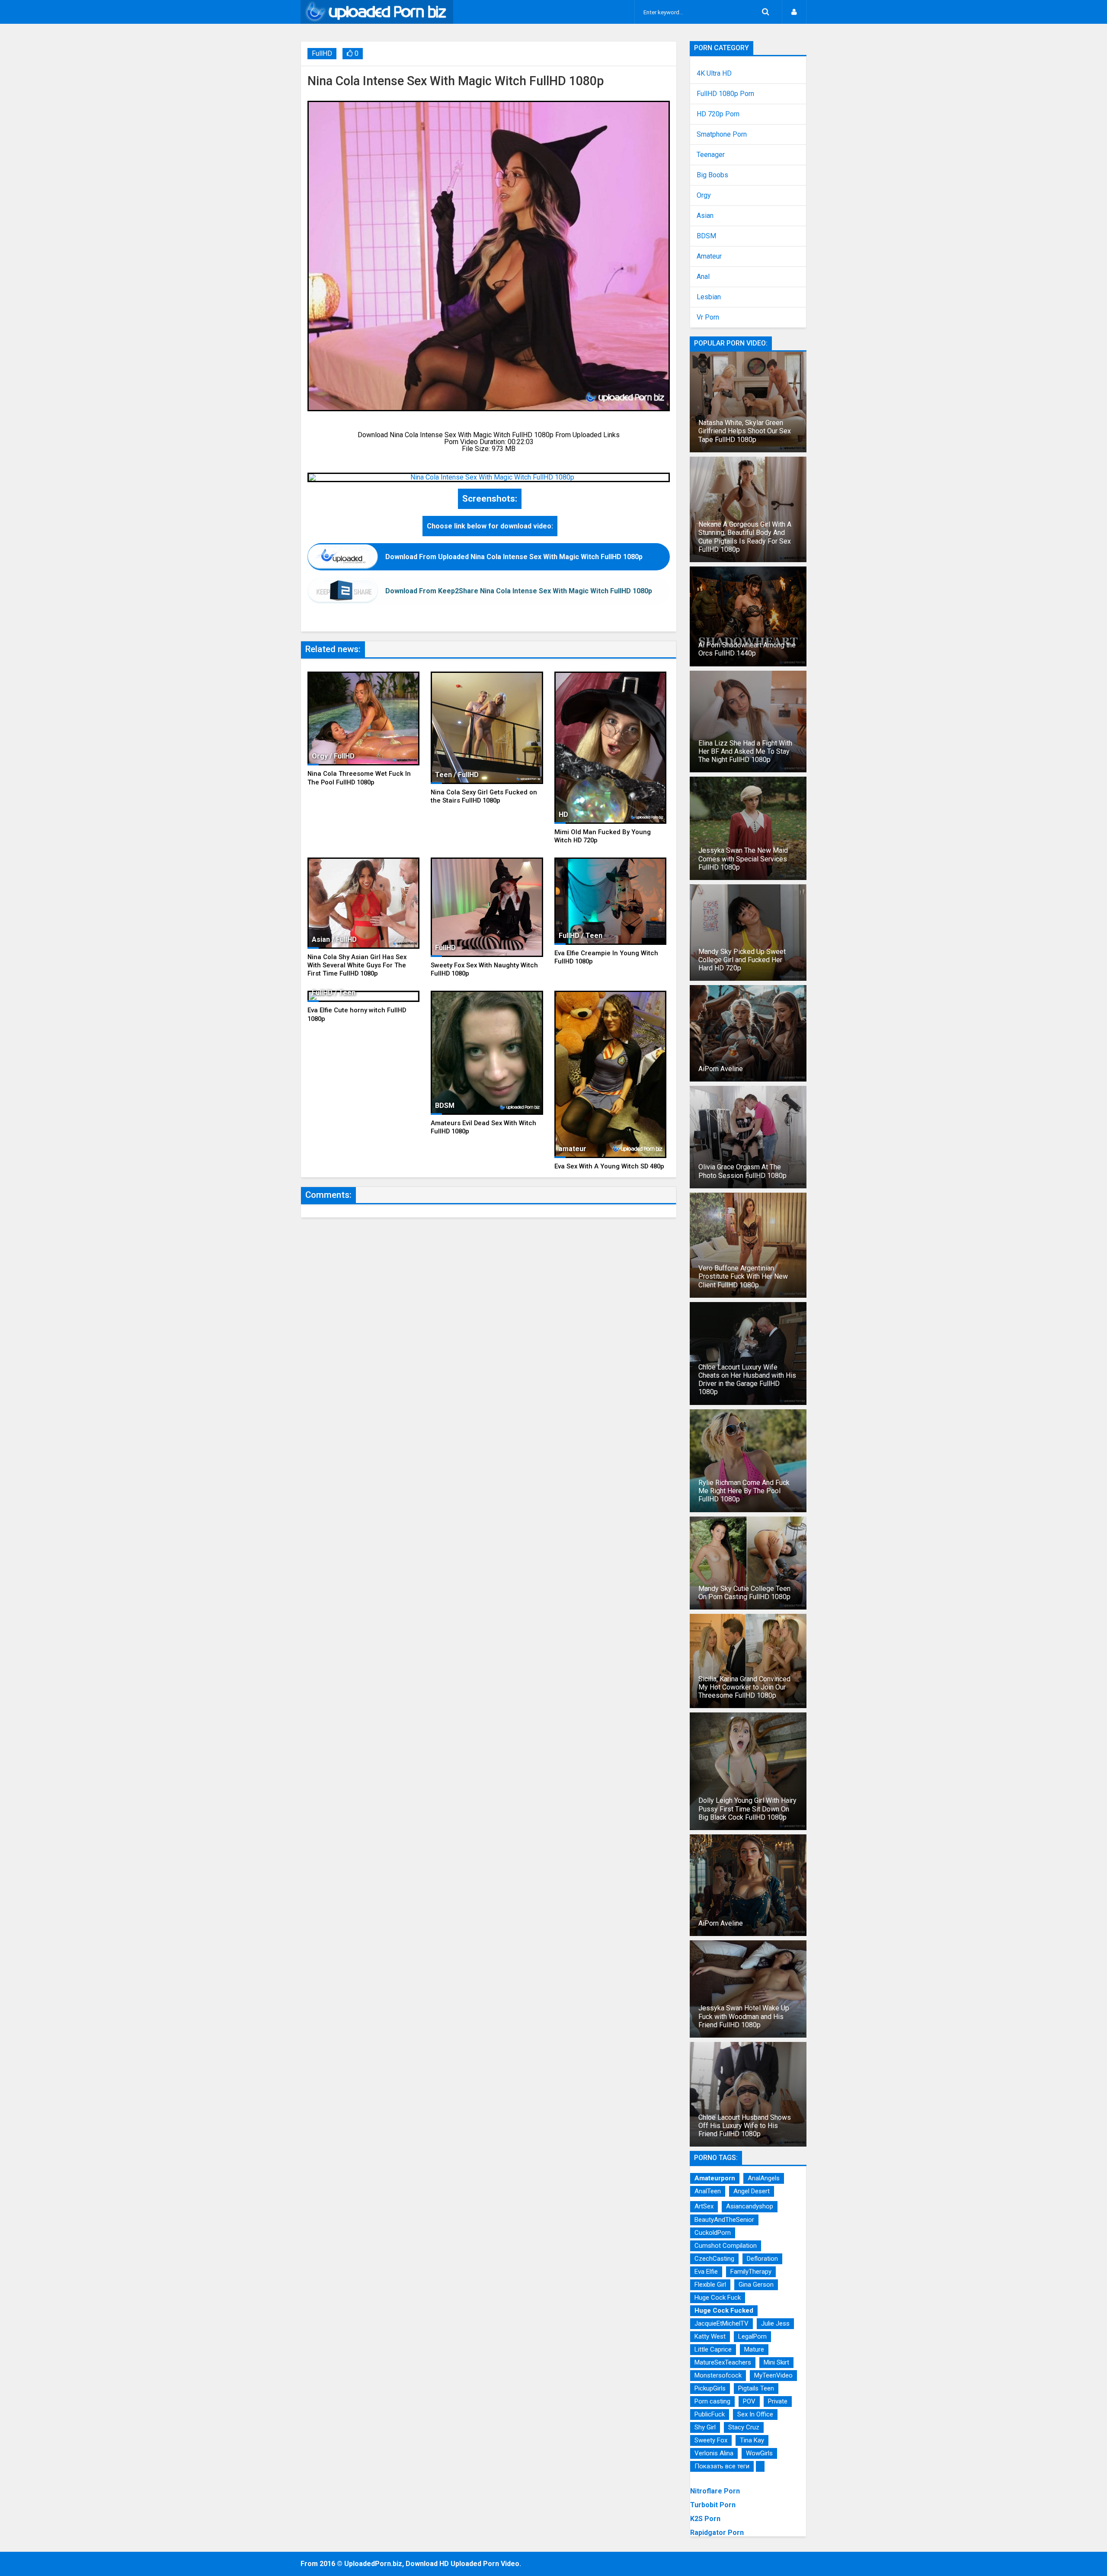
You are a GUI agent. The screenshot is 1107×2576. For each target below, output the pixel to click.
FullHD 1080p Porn (725, 94)
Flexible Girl (710, 2285)
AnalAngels (764, 2178)
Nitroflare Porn (715, 2491)
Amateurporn (715, 2178)
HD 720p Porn (718, 114)
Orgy (704, 195)
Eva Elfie (706, 2272)
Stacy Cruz (744, 2427)
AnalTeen (708, 2191)
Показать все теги (722, 2466)
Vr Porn (708, 317)
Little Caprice (713, 2349)
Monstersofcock (718, 2375)
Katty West (710, 2336)
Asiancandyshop (750, 2206)
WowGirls (759, 2453)
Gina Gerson (756, 2285)
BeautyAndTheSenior (724, 2220)
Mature (754, 2349)
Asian (705, 216)
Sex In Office (755, 2414)
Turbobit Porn (713, 2505)
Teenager (711, 155)
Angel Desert (752, 2191)
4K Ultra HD (714, 74)
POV (749, 2401)
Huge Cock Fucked (724, 2310)
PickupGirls (710, 2388)
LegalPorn (752, 2336)
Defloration (762, 2259)
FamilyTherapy (751, 2272)
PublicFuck (710, 2414)
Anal (703, 277)
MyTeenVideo (773, 2375)
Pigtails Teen (756, 2388)
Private (778, 2401)
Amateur (709, 256)
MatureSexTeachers (723, 2362)
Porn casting (712, 2401)
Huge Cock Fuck (718, 2298)
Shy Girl (705, 2427)
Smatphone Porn (722, 134)
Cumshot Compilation (726, 2246)
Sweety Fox (711, 2440)
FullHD (322, 53)
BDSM (706, 236)
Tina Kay (752, 2440)
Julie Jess (775, 2323)
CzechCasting (714, 2259)
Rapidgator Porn (717, 2533)
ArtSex (704, 2206)
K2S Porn (705, 2519)
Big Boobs (712, 175)
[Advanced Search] (765, 12)
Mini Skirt (776, 2362)
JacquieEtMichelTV (721, 2323)
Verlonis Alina (714, 2453)
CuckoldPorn (713, 2233)
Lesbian (709, 297)
